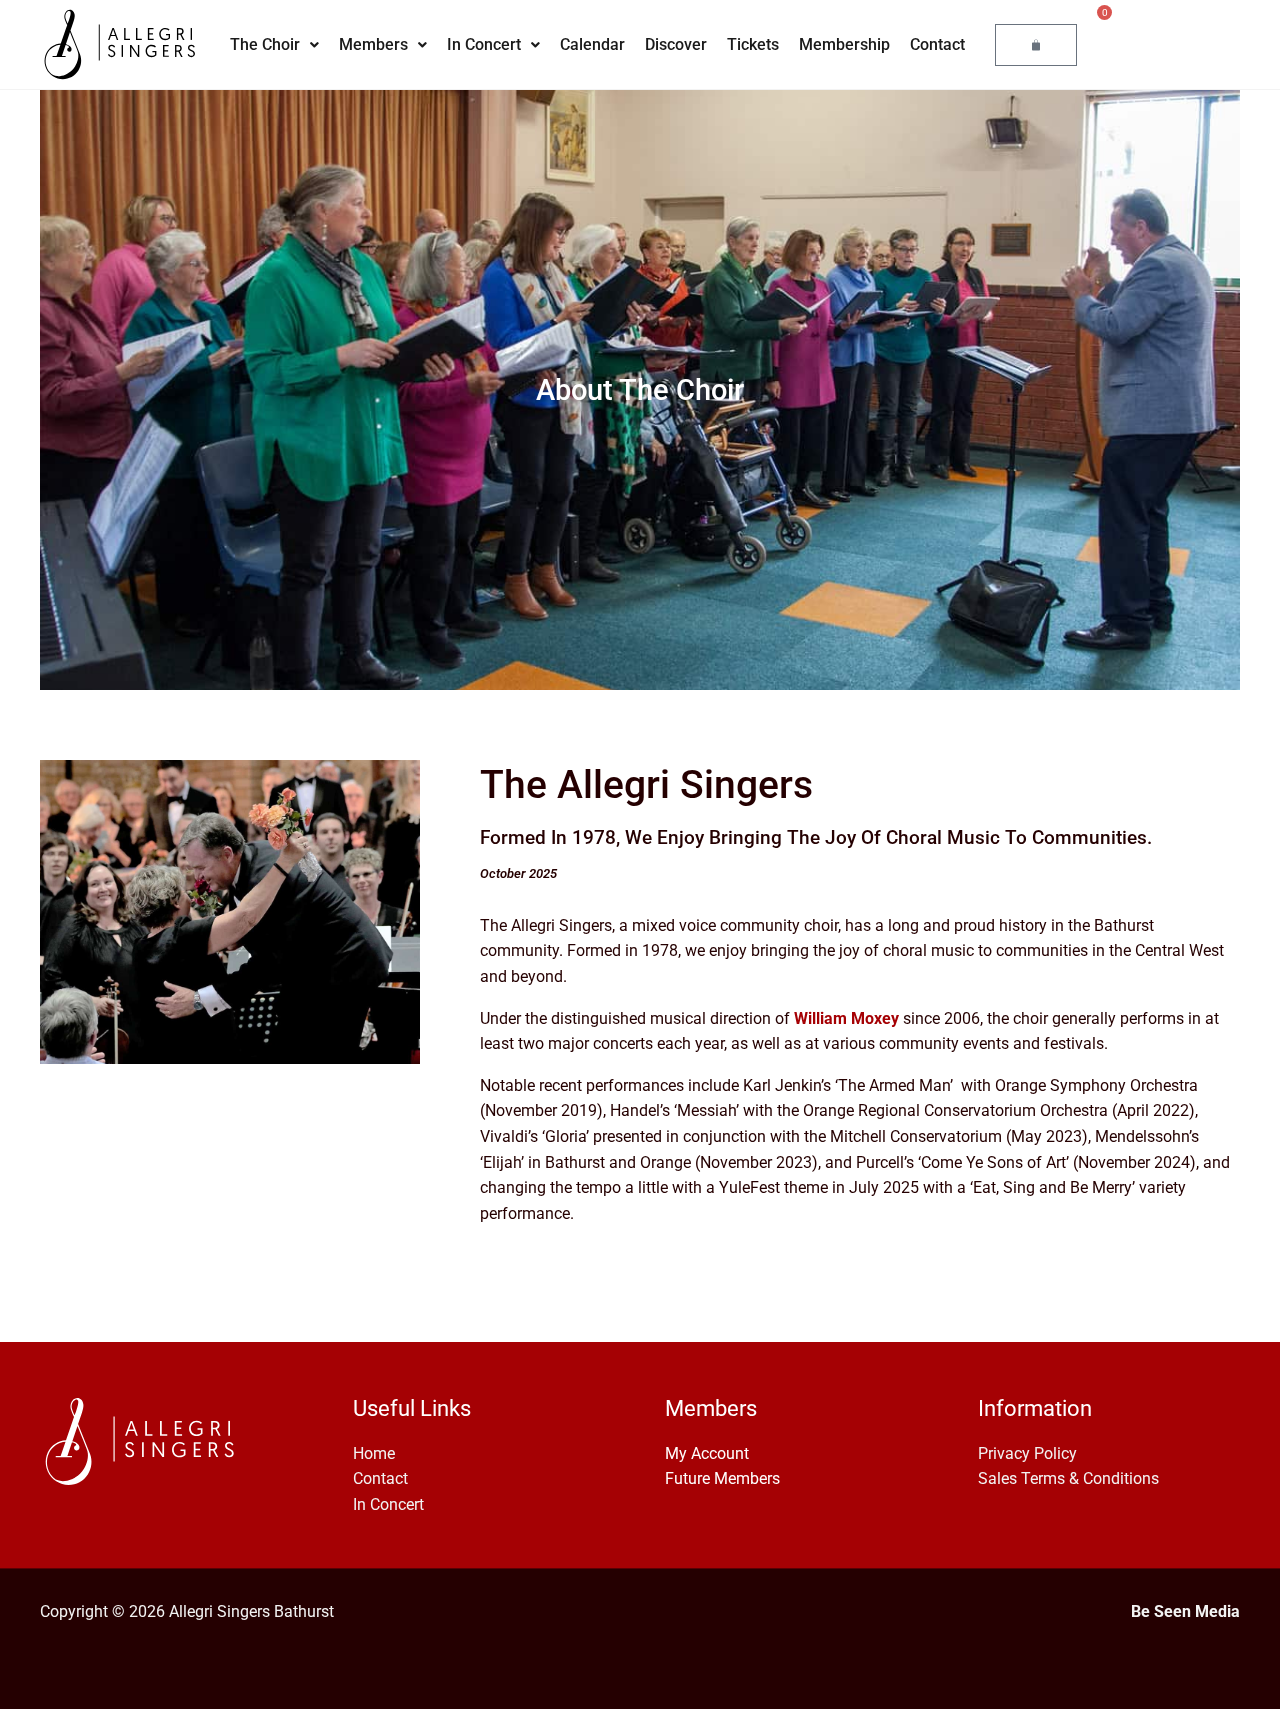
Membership (844, 44)
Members (373, 44)
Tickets (753, 44)
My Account (707, 1453)
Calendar (592, 44)
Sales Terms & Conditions (1068, 1478)
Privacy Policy (1027, 1453)
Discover (676, 44)
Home (374, 1453)
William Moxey (846, 1018)
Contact (937, 44)
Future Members (722, 1478)
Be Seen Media (1185, 1611)
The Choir (265, 44)
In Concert (484, 44)
